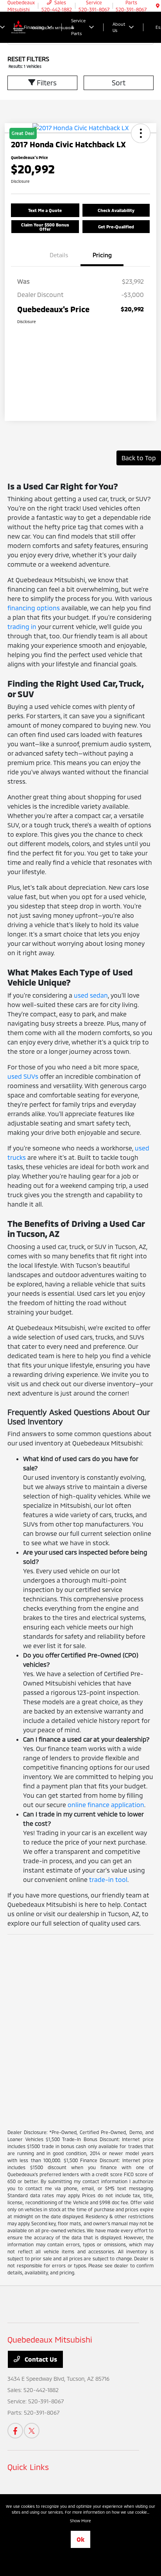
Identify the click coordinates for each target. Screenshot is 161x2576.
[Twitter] (32, 2431)
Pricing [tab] (102, 255)
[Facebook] (15, 2431)
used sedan (91, 995)
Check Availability (116, 210)
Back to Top (139, 458)
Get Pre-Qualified (116, 227)
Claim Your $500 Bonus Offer (45, 227)
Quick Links (28, 2467)
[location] (158, 6)
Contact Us (40, 2359)
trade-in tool (108, 1879)
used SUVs (23, 1076)
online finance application (106, 1805)
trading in (22, 626)
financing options (34, 608)
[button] (45, 210)
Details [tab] (59, 255)
